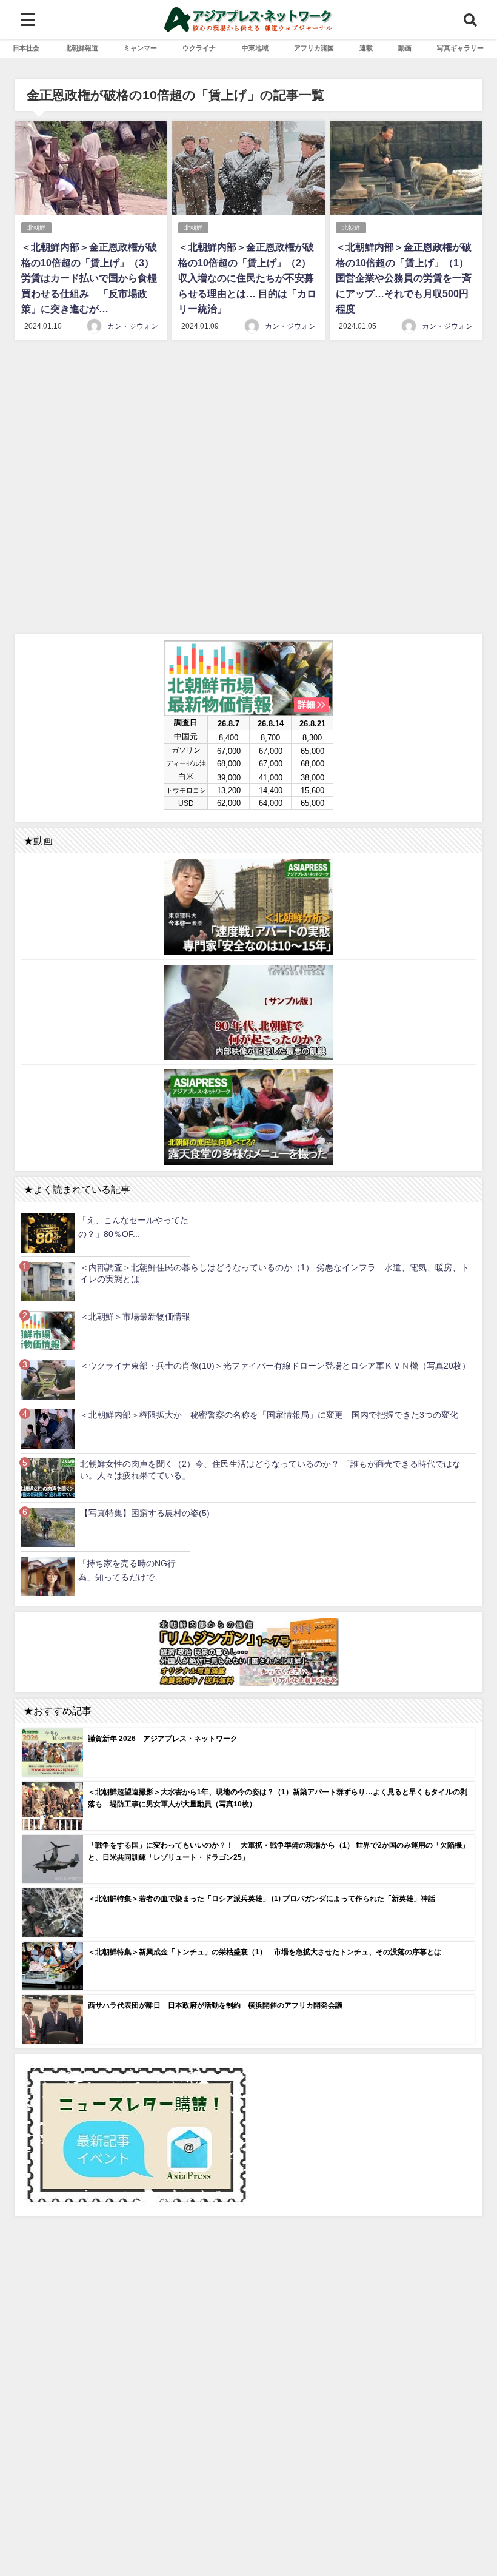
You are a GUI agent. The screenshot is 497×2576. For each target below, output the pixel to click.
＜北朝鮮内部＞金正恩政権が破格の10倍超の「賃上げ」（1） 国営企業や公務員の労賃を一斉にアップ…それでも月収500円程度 (404, 278)
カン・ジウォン (133, 326)
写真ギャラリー (460, 48)
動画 (405, 48)
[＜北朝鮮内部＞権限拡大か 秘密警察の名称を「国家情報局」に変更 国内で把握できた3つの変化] (48, 1429)
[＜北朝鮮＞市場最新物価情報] (48, 1331)
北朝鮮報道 (82, 48)
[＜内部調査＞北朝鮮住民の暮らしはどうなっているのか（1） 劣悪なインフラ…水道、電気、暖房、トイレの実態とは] (48, 1282)
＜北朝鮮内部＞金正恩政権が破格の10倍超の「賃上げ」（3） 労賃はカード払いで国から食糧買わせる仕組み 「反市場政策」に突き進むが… (89, 278)
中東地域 (255, 48)
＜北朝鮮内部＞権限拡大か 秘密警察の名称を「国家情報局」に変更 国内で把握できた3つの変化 (269, 1415)
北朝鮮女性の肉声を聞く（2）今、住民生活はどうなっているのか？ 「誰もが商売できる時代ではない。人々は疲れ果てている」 (270, 1470)
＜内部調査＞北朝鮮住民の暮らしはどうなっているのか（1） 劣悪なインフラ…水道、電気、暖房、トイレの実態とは (275, 1273)
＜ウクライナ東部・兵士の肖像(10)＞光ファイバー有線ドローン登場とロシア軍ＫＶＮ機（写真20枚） (275, 1366)
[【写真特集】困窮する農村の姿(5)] (48, 1527)
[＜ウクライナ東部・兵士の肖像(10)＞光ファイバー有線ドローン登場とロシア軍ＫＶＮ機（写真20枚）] (48, 1380)
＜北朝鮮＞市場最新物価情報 (135, 1317)
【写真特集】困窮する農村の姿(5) (145, 1513)
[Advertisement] (248, 489)
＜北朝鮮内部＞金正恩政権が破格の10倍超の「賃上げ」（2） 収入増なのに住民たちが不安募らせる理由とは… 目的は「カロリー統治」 (247, 278)
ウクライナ (199, 48)
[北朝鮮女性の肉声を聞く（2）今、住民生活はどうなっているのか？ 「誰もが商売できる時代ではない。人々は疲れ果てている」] (48, 1478)
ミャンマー (140, 48)
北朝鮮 (36, 228)
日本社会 (26, 48)
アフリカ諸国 (314, 48)
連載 (366, 48)
